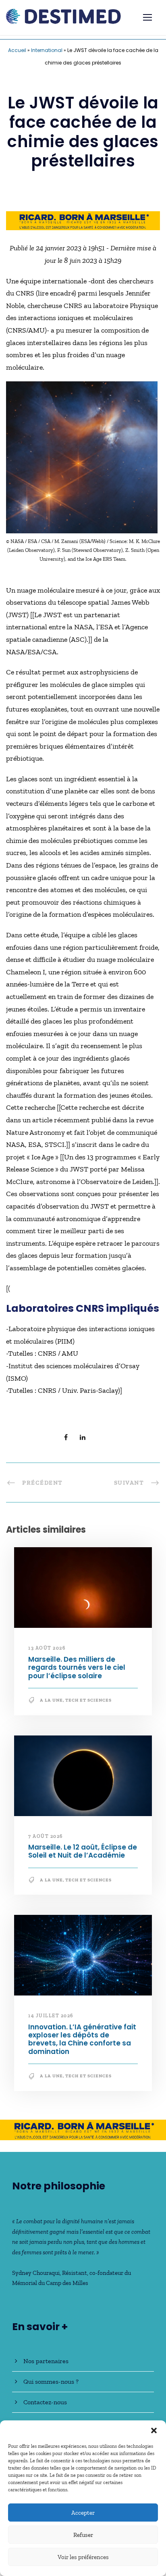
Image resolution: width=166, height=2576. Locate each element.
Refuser (83, 2535)
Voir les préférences (83, 2557)
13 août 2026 (47, 1648)
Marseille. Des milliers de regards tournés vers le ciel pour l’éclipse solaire (77, 1668)
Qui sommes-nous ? (51, 2381)
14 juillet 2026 (51, 2016)
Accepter (83, 2513)
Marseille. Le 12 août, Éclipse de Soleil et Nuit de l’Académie (83, 1851)
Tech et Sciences (88, 1700)
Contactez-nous (45, 2402)
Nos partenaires (46, 2361)
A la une (51, 1700)
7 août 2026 (46, 1836)
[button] (154, 2430)
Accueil (17, 50)
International (47, 50)
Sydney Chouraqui (36, 2273)
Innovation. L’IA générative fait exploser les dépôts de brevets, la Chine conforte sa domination (82, 2039)
